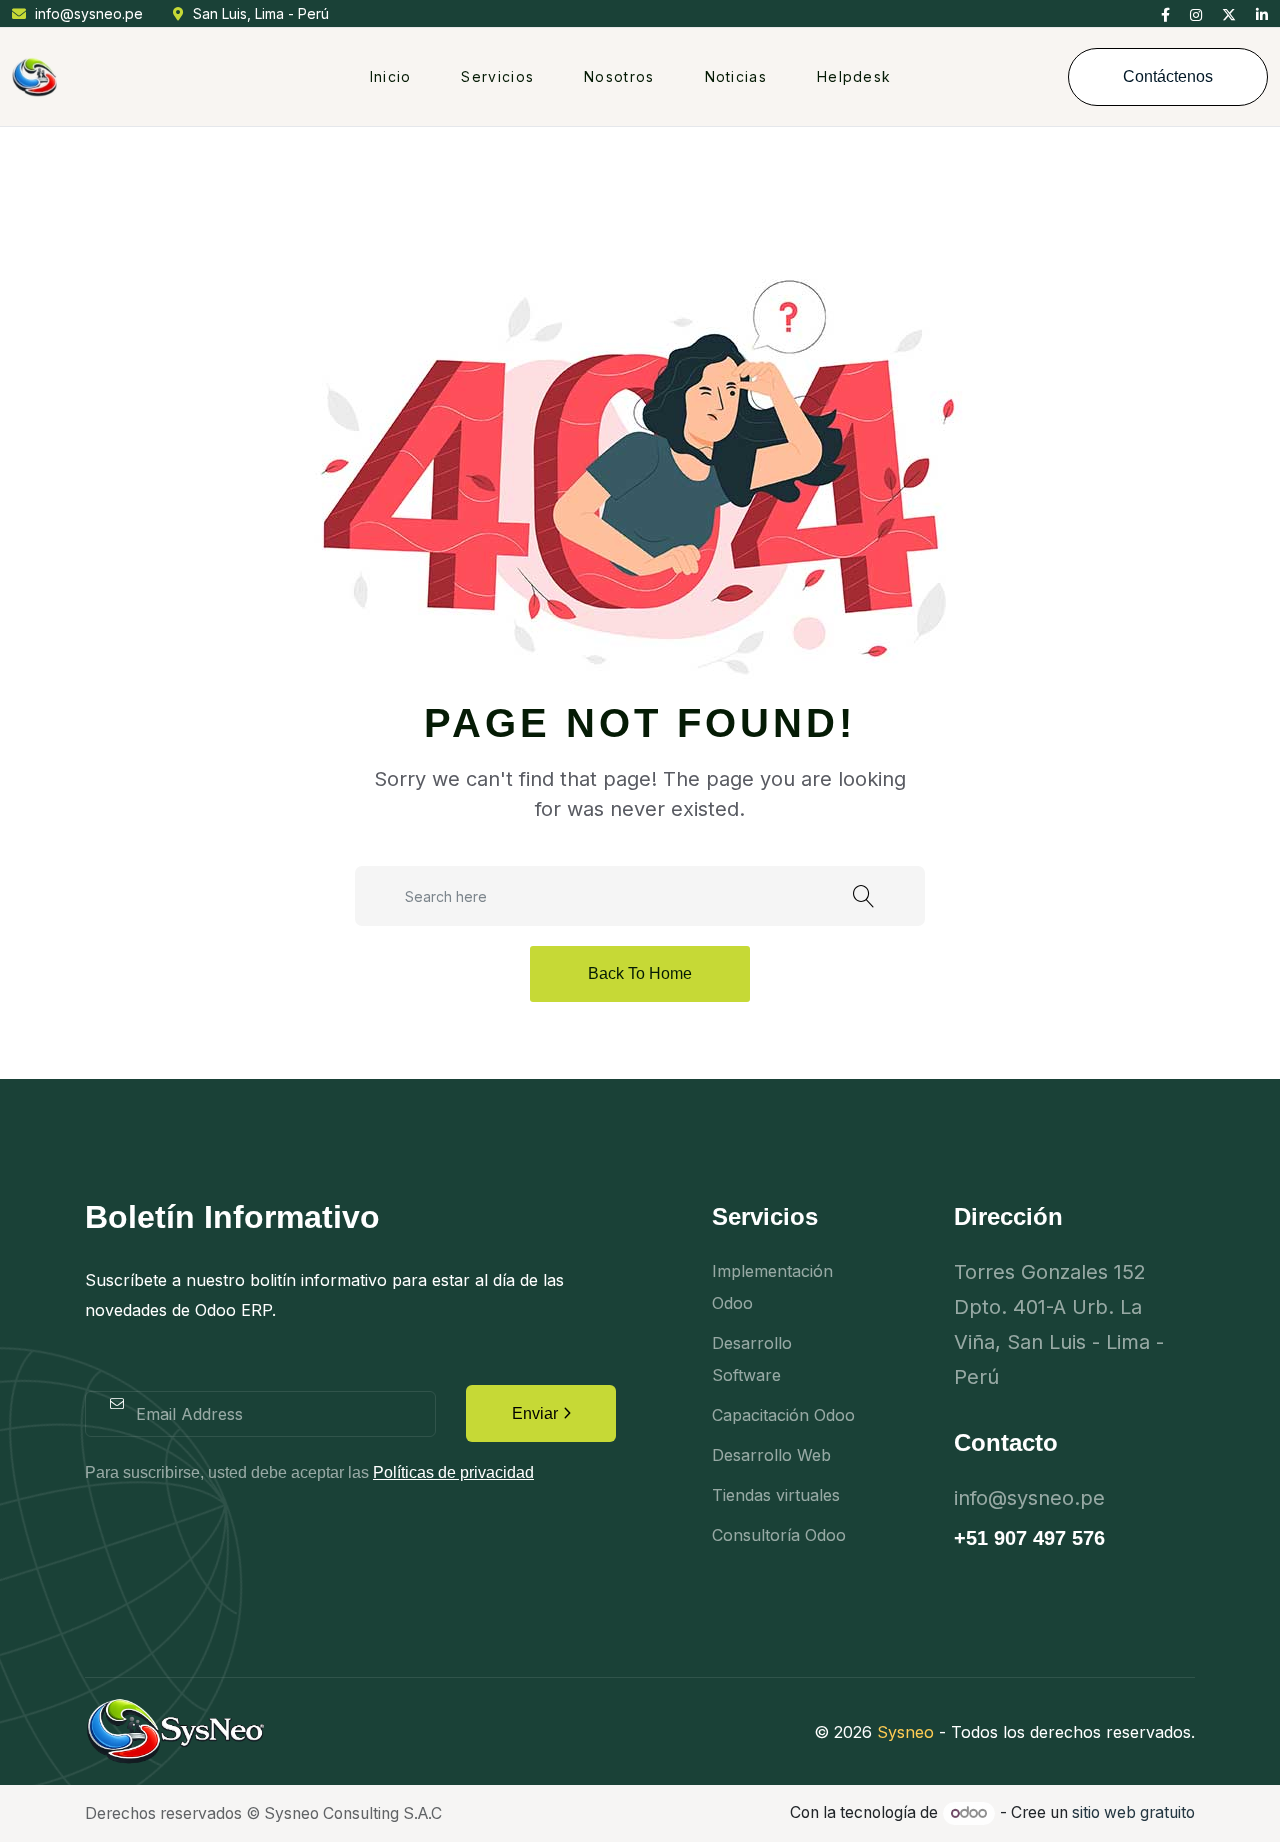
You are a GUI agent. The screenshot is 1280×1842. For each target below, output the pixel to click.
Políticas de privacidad (453, 1472)
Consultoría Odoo (779, 1535)
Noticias (736, 76)
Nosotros (619, 76)
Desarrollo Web (771, 1455)
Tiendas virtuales (776, 1495)
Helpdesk (854, 76)
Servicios (497, 76)
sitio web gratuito (1133, 1812)
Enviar (535, 1413)
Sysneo (905, 1732)
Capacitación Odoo (783, 1415)
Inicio (391, 76)
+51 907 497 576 (1029, 1538)
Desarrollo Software (752, 1359)
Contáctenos (1168, 76)
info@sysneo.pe (89, 13)
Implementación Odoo (772, 1287)
